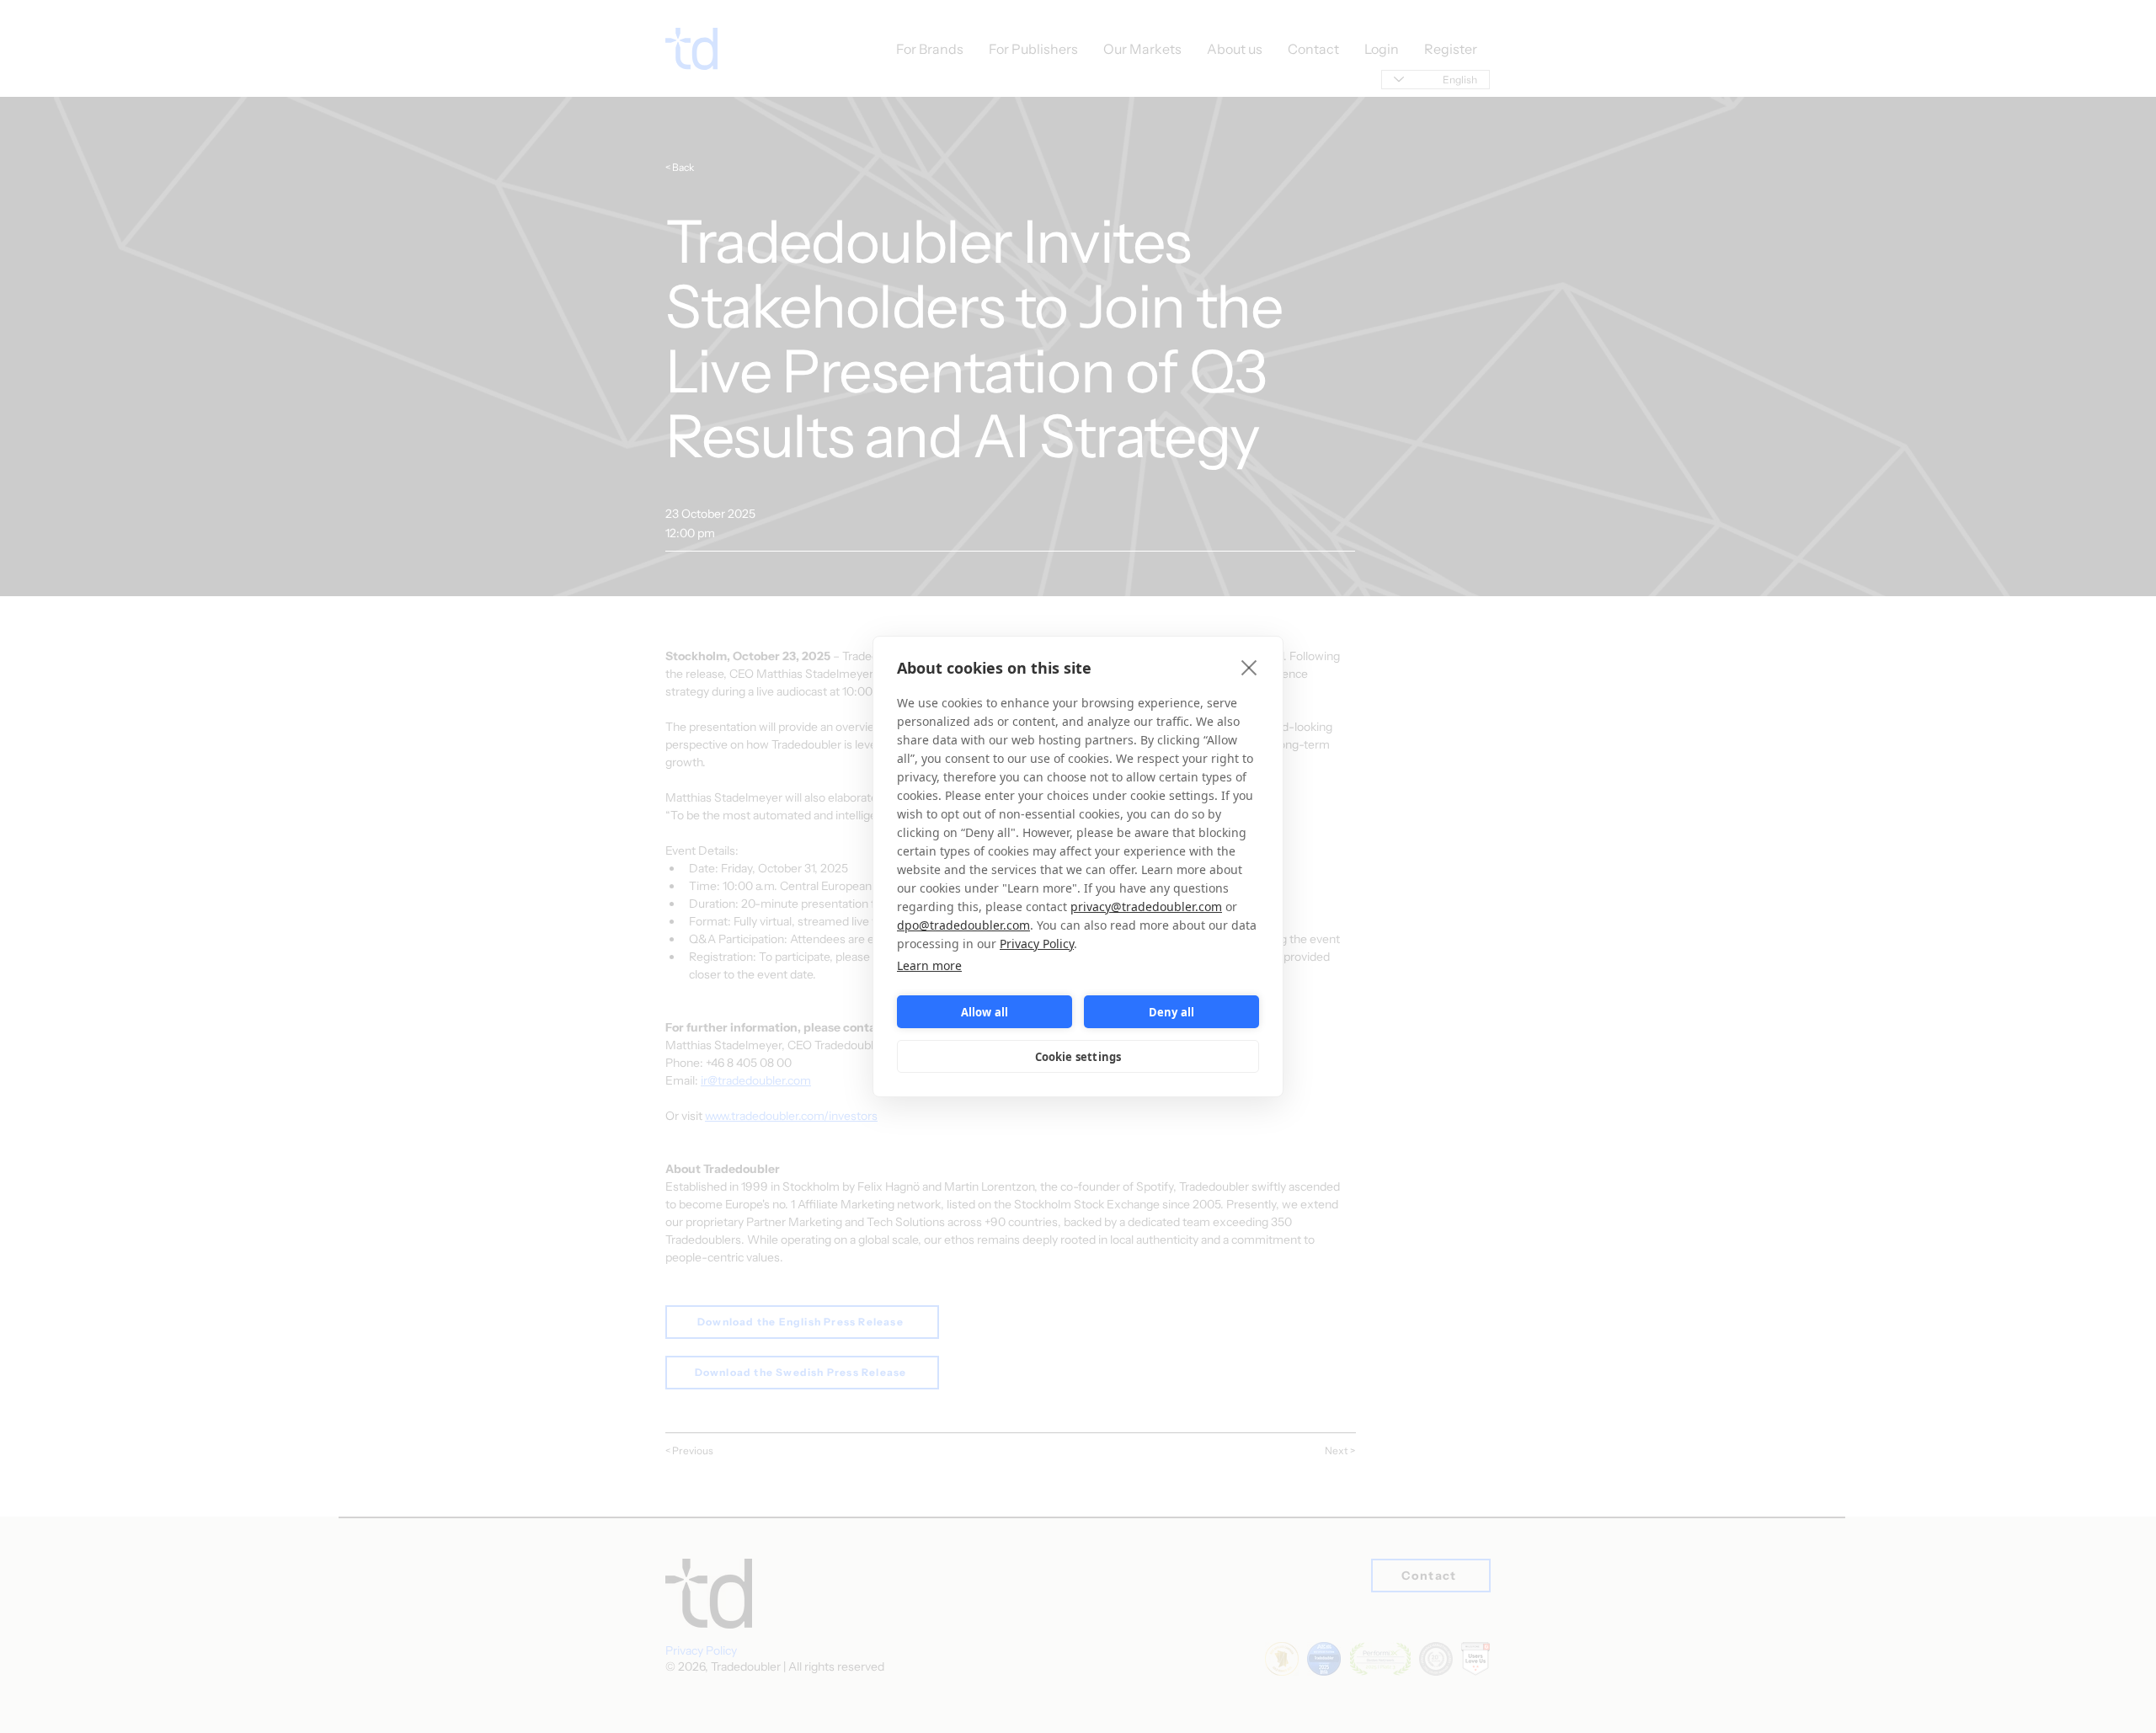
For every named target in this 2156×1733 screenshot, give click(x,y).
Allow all (985, 1012)
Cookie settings (1078, 1057)
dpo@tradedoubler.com (963, 925)
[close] (1249, 667)
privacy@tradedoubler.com (1146, 906)
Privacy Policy (1037, 944)
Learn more (929, 965)
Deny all (1172, 1012)
